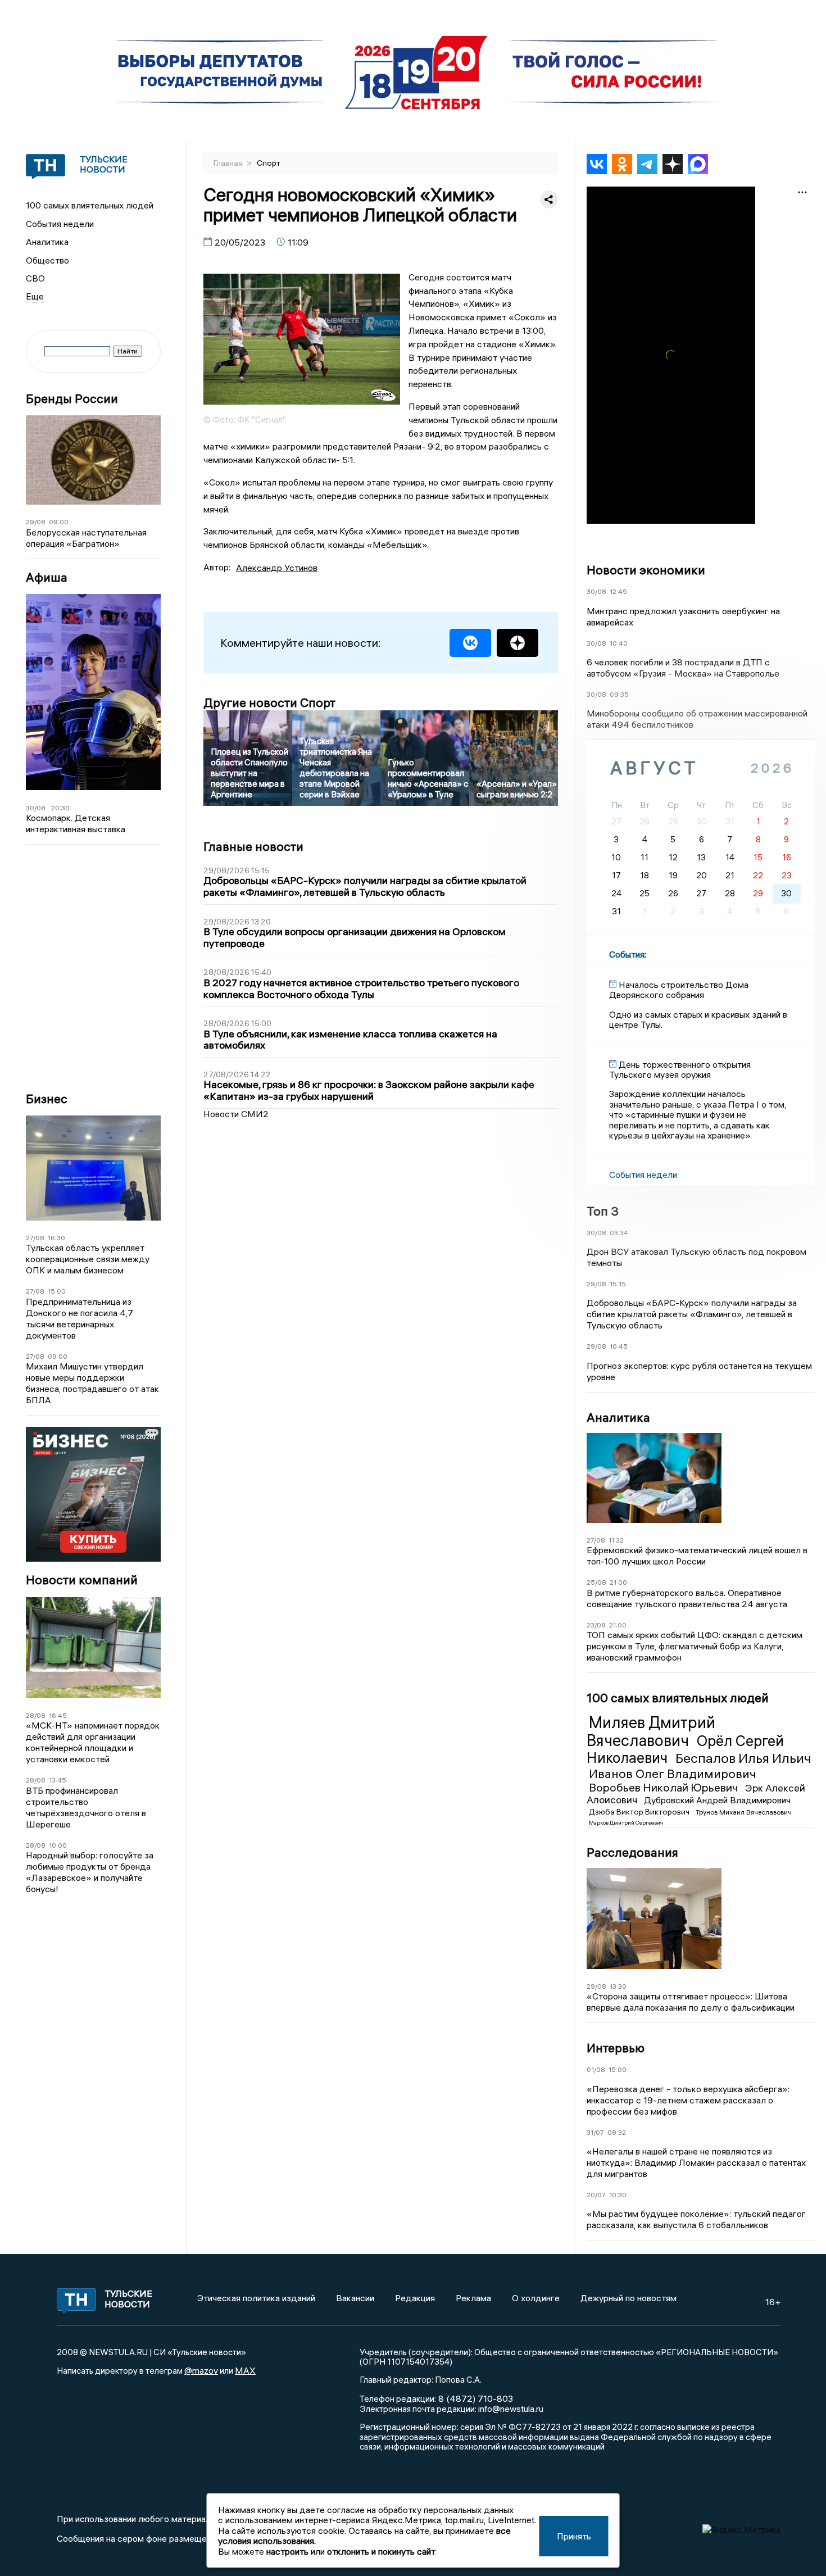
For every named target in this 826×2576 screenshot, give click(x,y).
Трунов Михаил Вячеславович (744, 1812)
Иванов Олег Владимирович (673, 1774)
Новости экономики (646, 570)
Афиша (47, 577)
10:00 (58, 1845)
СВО (35, 278)
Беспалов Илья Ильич (743, 1758)
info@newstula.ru (511, 2409)
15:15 (618, 1284)
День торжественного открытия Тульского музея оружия (680, 1069)
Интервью (616, 2048)
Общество (47, 260)
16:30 (56, 1238)
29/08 (36, 522)
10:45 (619, 1346)
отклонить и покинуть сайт (381, 2551)
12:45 (618, 591)
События (627, 954)
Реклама (473, 2298)
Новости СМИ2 (236, 1114)
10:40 (619, 643)
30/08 (36, 808)
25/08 (596, 1582)
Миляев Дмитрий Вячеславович (651, 1731)
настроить (287, 2551)
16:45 (58, 1715)
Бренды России (72, 399)
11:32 (616, 1540)
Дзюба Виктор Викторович (640, 1812)
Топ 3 (603, 1211)
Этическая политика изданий (256, 2298)
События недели (60, 224)
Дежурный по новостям (628, 2298)
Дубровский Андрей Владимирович (717, 1800)
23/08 (596, 1625)
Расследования (632, 1852)
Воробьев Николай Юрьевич (665, 1787)
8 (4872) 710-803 (475, 2398)
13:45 (58, 1780)
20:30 (60, 808)
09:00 (59, 522)
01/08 (596, 2069)
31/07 (595, 2132)
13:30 (618, 1986)
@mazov (201, 2370)
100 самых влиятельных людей (90, 205)
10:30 (618, 2195)
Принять (574, 2536)
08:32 (617, 2132)
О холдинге (536, 2298)
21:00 (618, 1582)
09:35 (619, 694)
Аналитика (47, 242)
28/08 (36, 1715)
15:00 (57, 1291)
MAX (245, 2370)
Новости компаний (82, 1580)
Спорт (269, 163)
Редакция (415, 2298)
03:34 (619, 1233)
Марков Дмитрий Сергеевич (626, 1823)
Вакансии (355, 2298)
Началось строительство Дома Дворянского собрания (679, 990)
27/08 (35, 1238)
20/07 (596, 2195)
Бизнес (47, 1099)
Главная (229, 163)
